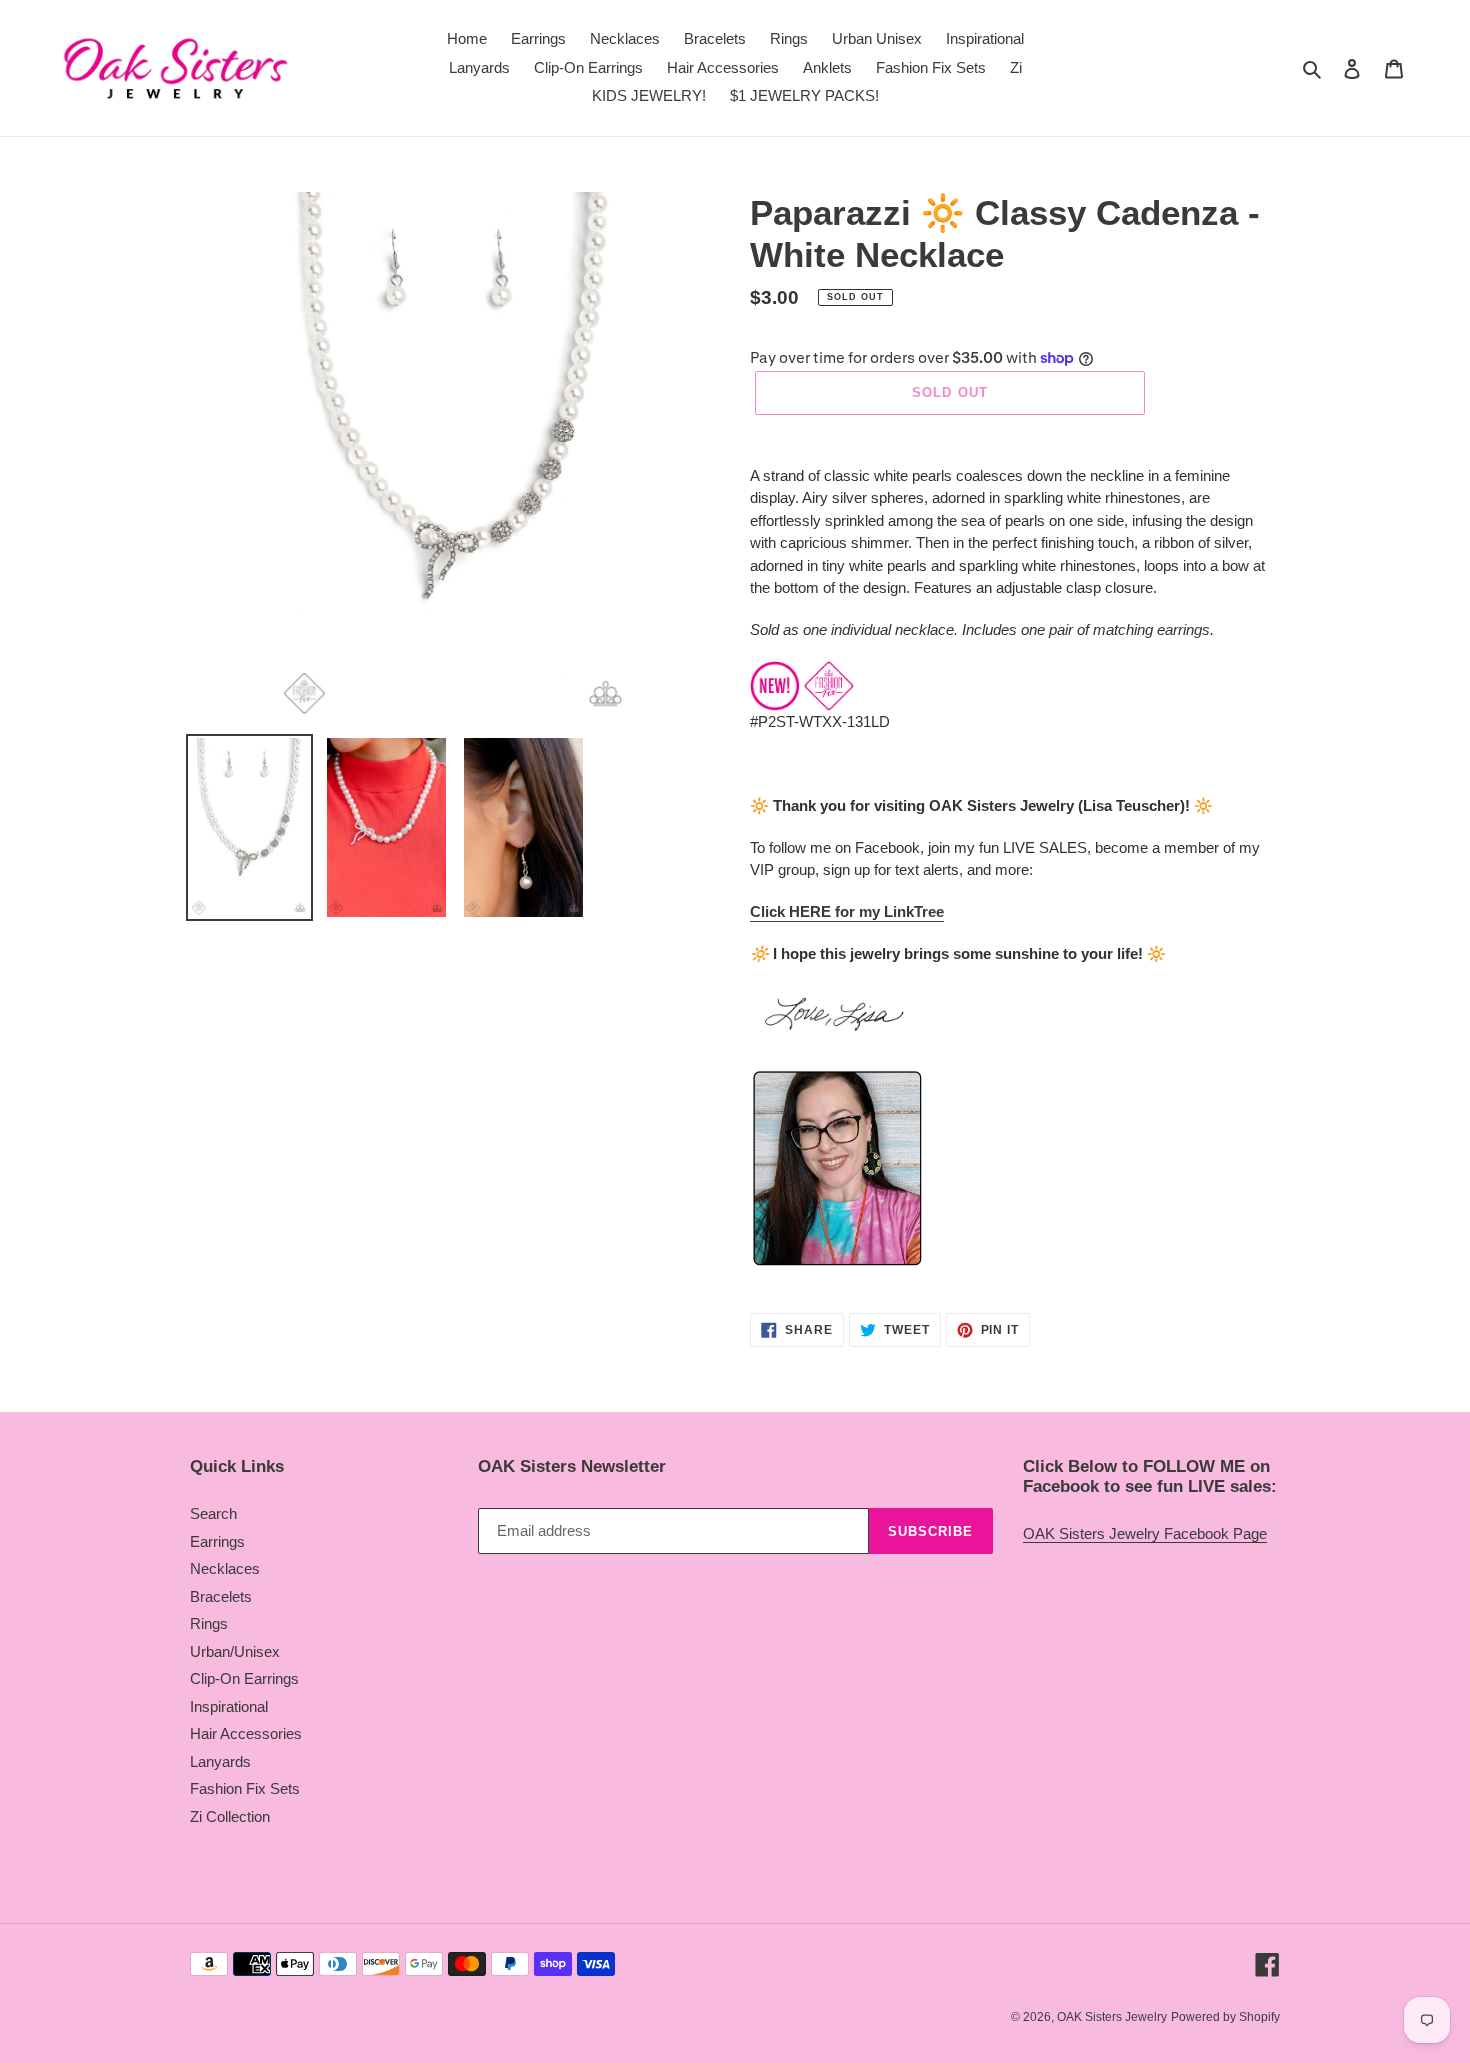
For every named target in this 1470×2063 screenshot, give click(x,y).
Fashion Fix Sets (245, 1788)
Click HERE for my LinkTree (847, 911)
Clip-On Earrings (244, 1678)
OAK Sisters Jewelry (1112, 2017)
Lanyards (220, 1761)
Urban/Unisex (235, 1651)
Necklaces (225, 1568)
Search (213, 1513)
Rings (209, 1623)
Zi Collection (230, 1816)
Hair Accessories (246, 1733)
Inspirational (229, 1706)
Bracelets (221, 1596)
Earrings (217, 1541)
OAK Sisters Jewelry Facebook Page (1145, 1533)
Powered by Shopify (1225, 2017)
